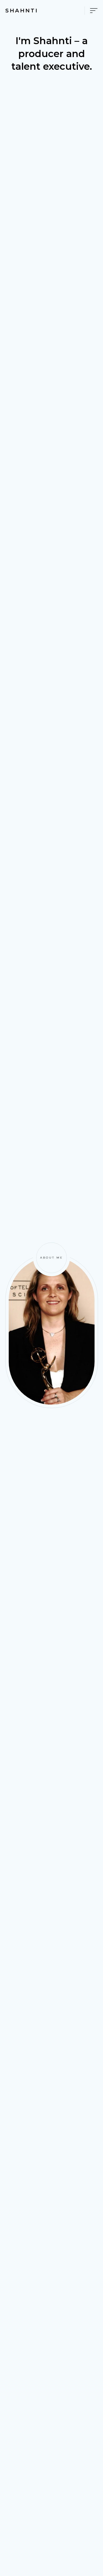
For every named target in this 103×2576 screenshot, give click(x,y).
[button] (89, 11)
